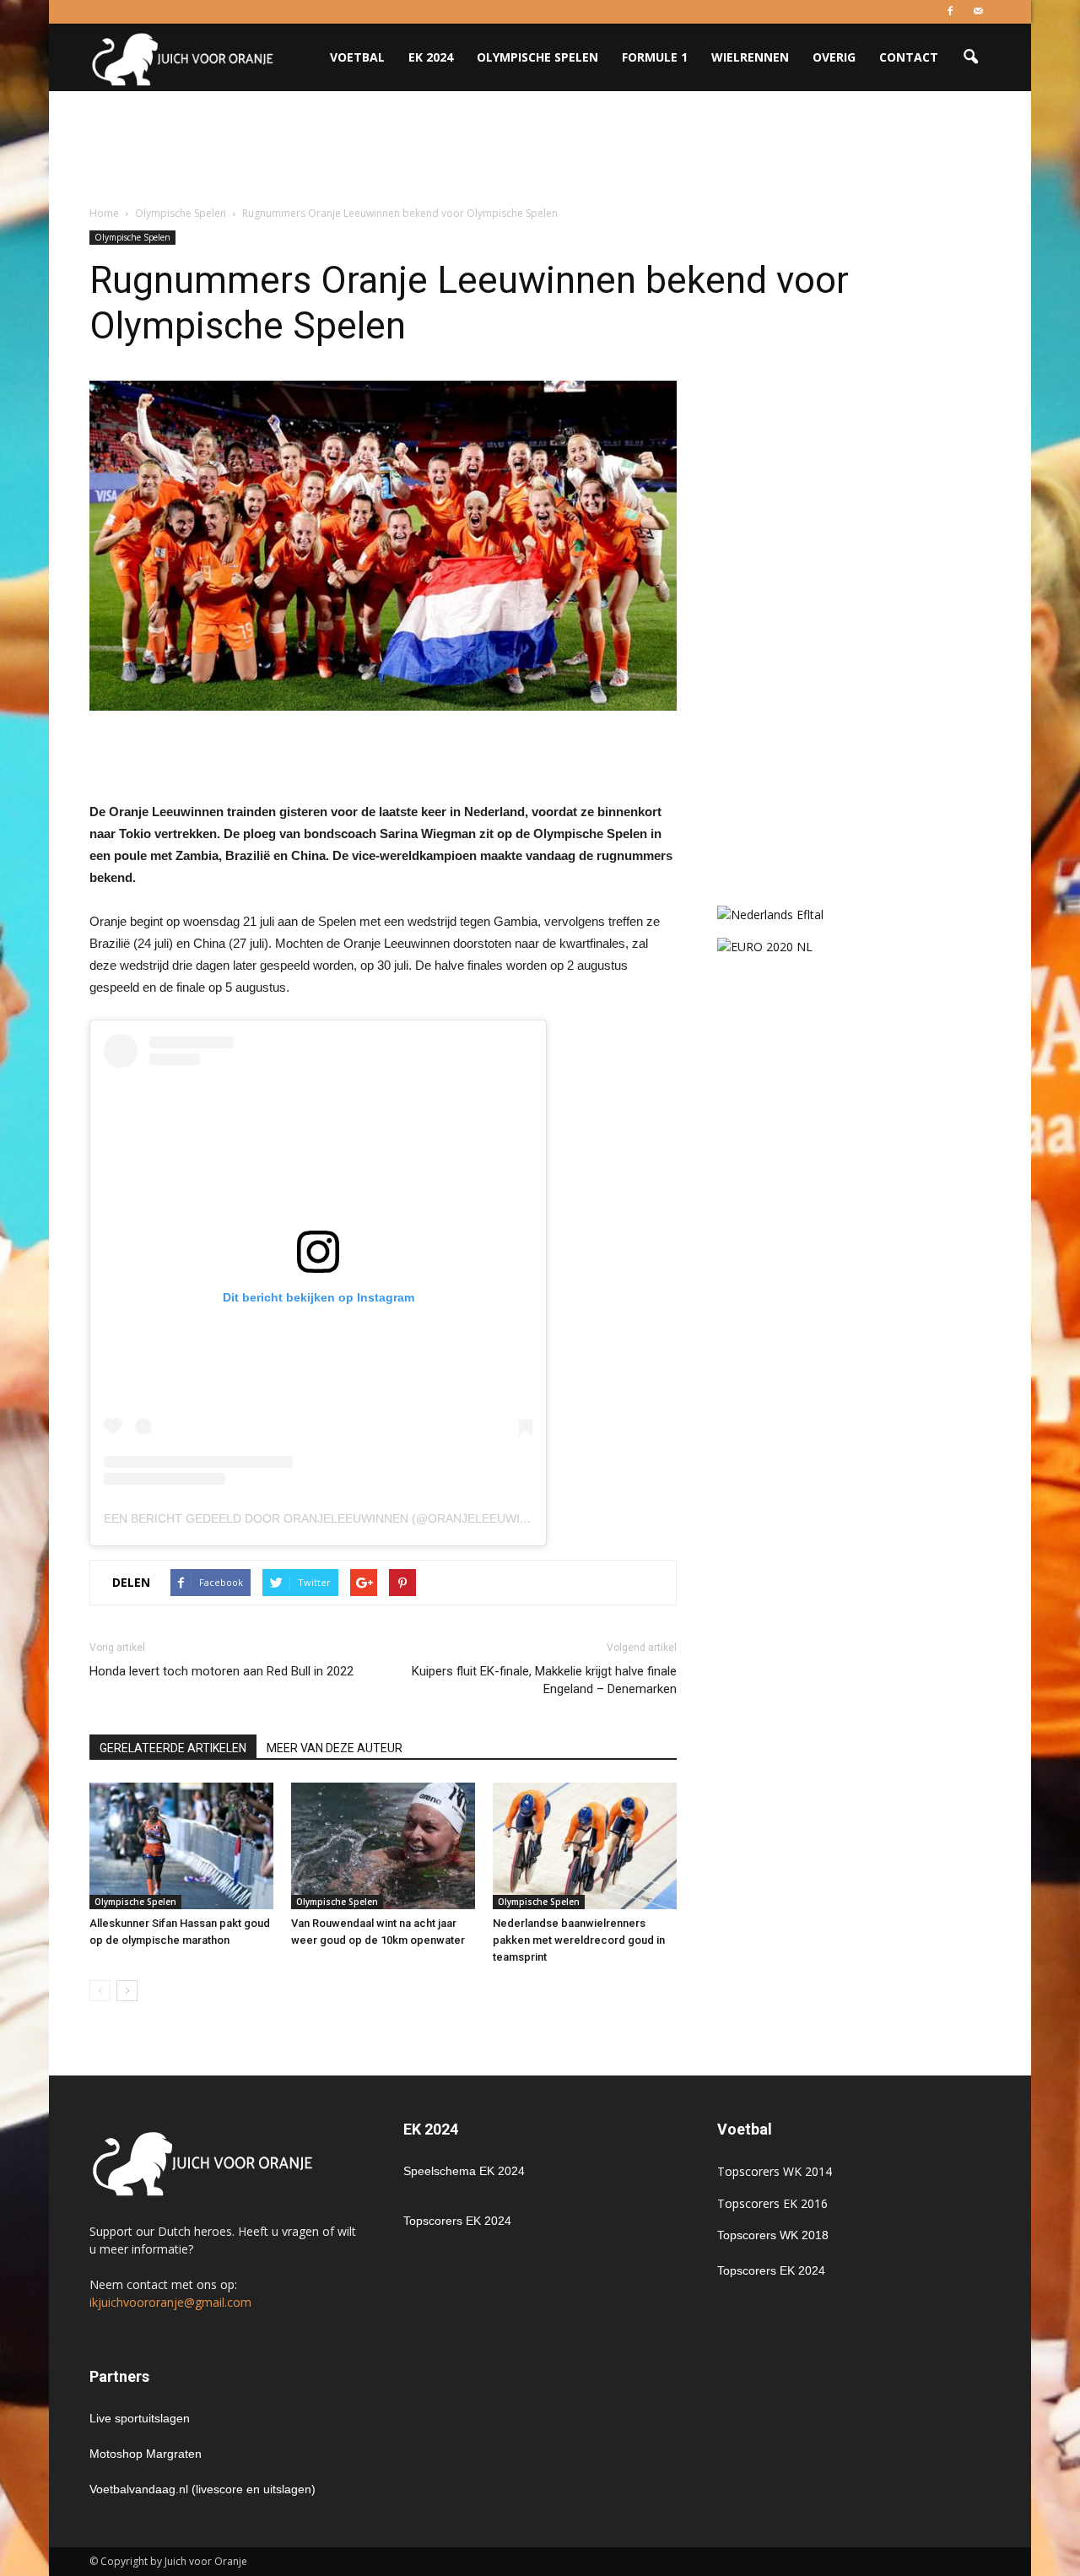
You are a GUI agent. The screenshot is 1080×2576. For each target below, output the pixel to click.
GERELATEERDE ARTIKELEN (173, 1748)
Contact (909, 57)
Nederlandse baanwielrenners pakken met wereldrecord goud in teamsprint (579, 1940)
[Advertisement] (540, 149)
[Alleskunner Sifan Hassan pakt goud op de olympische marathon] (181, 1846)
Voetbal (357, 57)
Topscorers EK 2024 (457, 2221)
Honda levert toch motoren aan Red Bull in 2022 (221, 1671)
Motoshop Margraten (146, 2454)
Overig (834, 57)
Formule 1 (655, 57)
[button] (970, 57)
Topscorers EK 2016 (772, 2203)
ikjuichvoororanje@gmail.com (170, 2302)
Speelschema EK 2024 (464, 2171)
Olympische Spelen (537, 57)
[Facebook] (950, 12)
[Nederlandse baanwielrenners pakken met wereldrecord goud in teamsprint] (585, 1846)
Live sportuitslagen (140, 2418)
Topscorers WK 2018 (773, 2235)
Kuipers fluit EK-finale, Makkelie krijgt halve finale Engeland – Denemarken (544, 1680)
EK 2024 (431, 57)
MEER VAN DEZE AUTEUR (335, 1748)
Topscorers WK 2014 (775, 2171)
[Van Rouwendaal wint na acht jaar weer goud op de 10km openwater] (383, 1846)
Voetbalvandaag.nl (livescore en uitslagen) (202, 2489)
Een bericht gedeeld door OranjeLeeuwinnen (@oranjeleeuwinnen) (330, 1518)
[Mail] (978, 12)
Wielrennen (750, 57)
